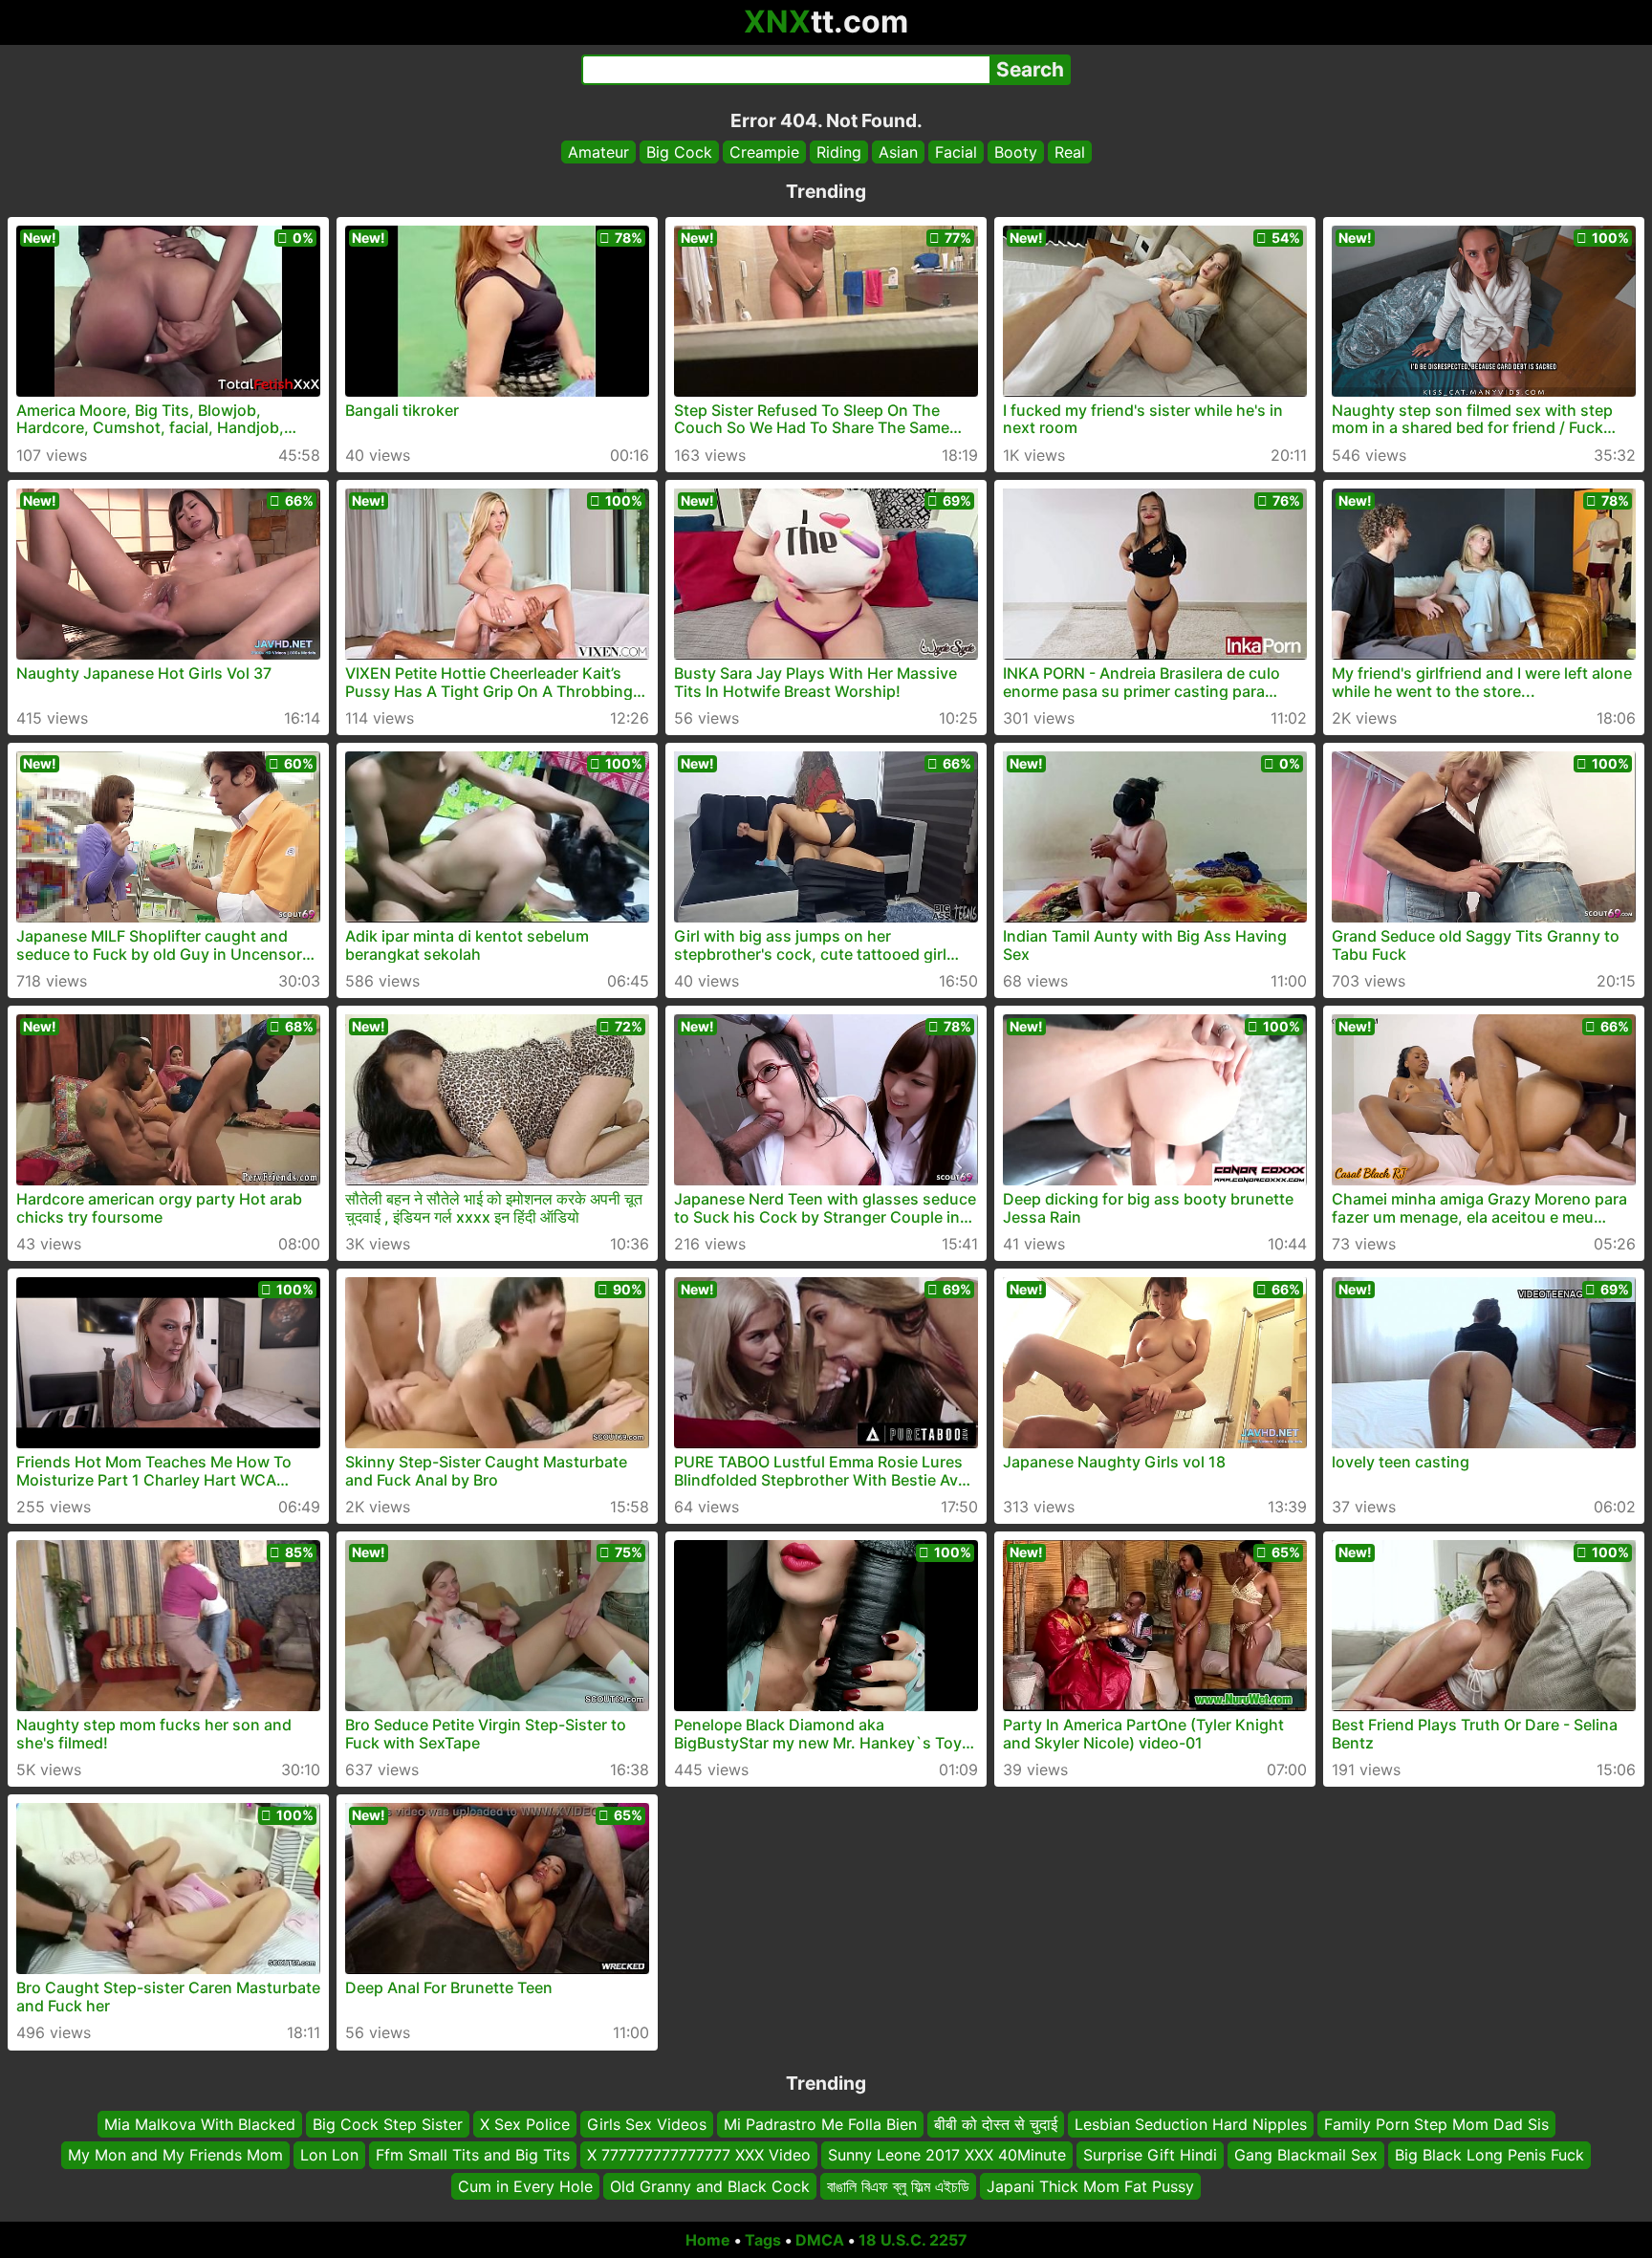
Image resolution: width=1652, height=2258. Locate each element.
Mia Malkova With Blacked (200, 2124)
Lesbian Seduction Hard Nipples (1191, 2124)
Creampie (764, 152)
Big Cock (679, 152)
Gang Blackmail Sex (1306, 2156)
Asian (898, 152)
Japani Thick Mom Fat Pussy (1090, 2186)
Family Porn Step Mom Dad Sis (1436, 2124)
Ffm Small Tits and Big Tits (473, 2156)
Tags (763, 2240)
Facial (956, 152)
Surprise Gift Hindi (1150, 2156)
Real (1070, 152)
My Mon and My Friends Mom (175, 2156)
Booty (1016, 152)
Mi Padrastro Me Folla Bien (820, 2124)
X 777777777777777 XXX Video (699, 2156)
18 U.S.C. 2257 (913, 2240)
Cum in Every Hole (525, 2186)
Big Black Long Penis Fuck (1489, 2156)
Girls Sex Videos (647, 2124)
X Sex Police (525, 2124)
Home (708, 2240)
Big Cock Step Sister (388, 2124)
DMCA (820, 2240)
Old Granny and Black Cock (710, 2186)
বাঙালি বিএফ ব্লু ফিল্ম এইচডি (898, 2186)
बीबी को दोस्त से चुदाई (996, 2124)
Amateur (598, 152)
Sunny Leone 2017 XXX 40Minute (947, 2156)
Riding (839, 152)
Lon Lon (329, 2156)
